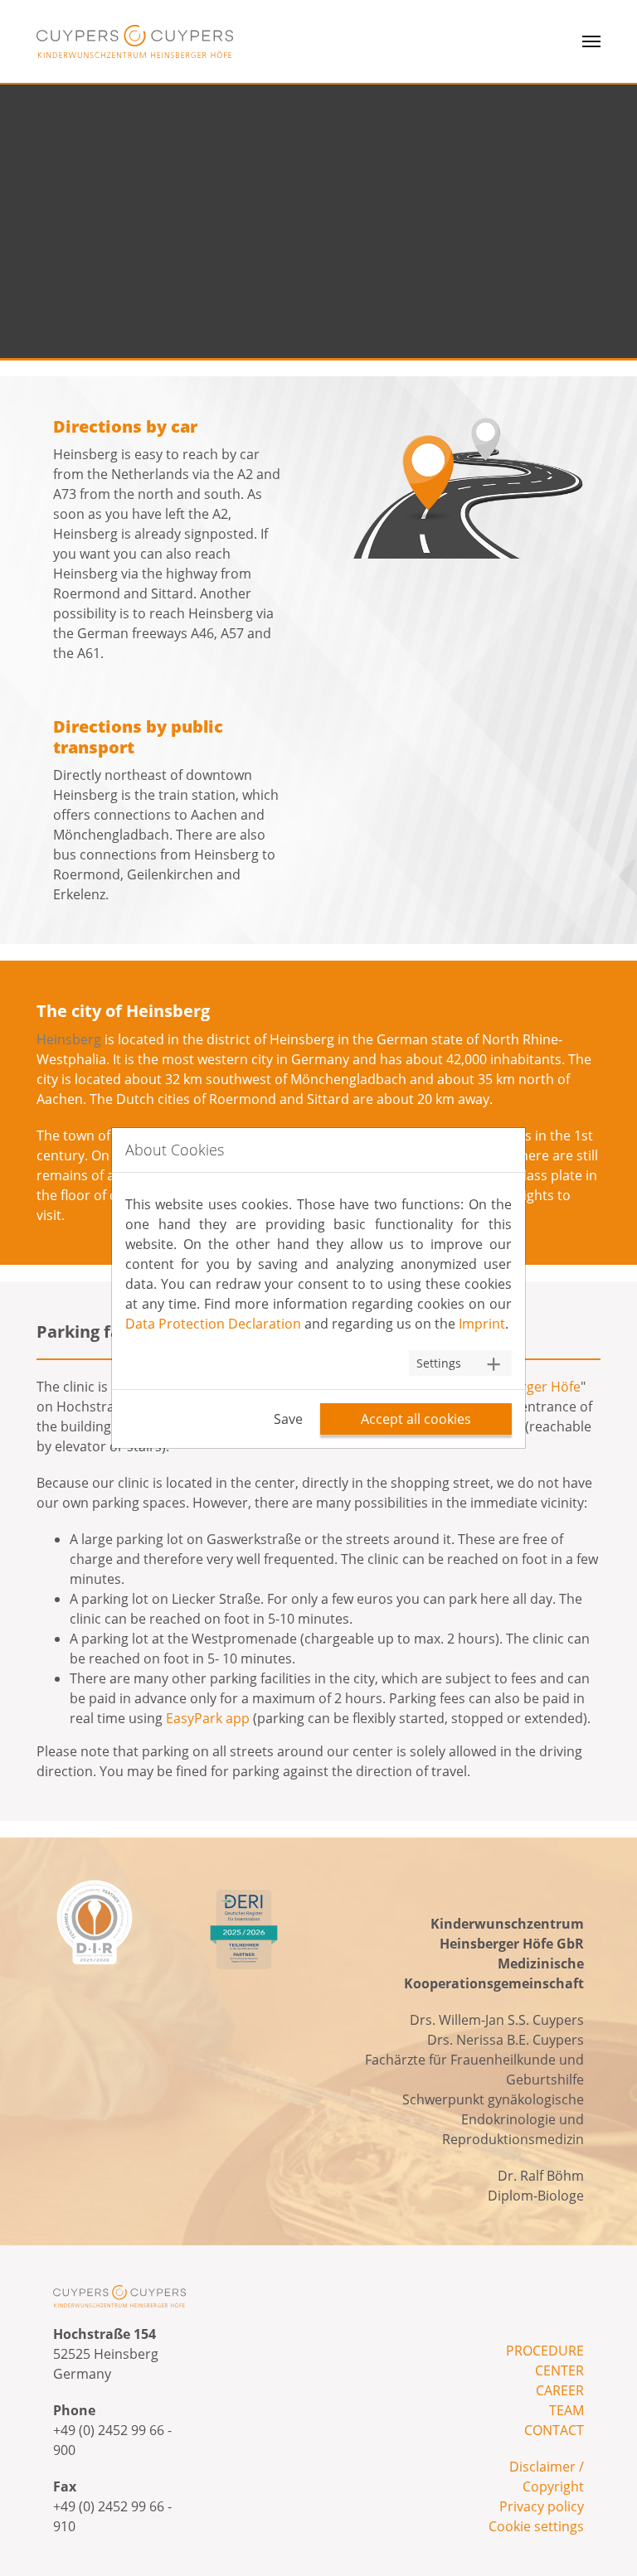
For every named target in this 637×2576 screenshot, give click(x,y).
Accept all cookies (416, 1419)
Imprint (482, 1324)
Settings (439, 1363)
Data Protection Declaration (213, 1324)
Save (288, 1419)
